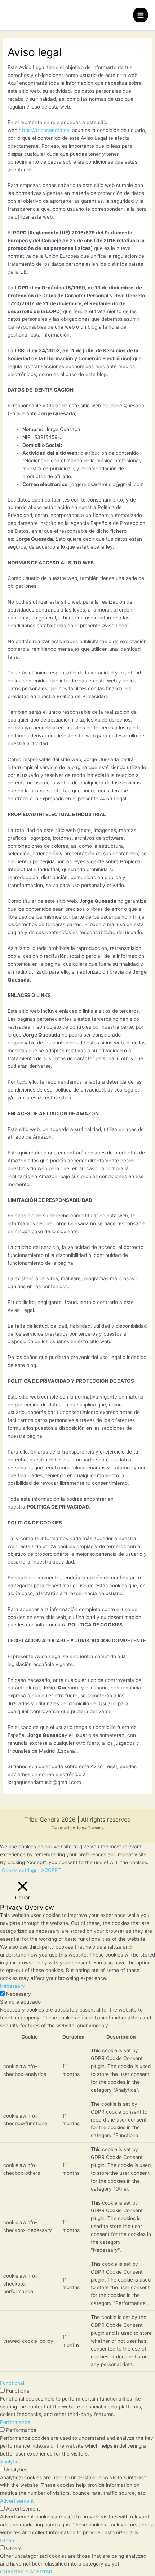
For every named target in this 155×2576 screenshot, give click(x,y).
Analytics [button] (11, 2462)
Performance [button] (15, 2422)
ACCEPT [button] (51, 1870)
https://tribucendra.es (44, 130)
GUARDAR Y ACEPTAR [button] (26, 2572)
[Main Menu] (141, 15)
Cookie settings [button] (20, 1870)
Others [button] (8, 2540)
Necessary (19, 1994)
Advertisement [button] (17, 2501)
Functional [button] (12, 2383)
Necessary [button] (12, 1986)
